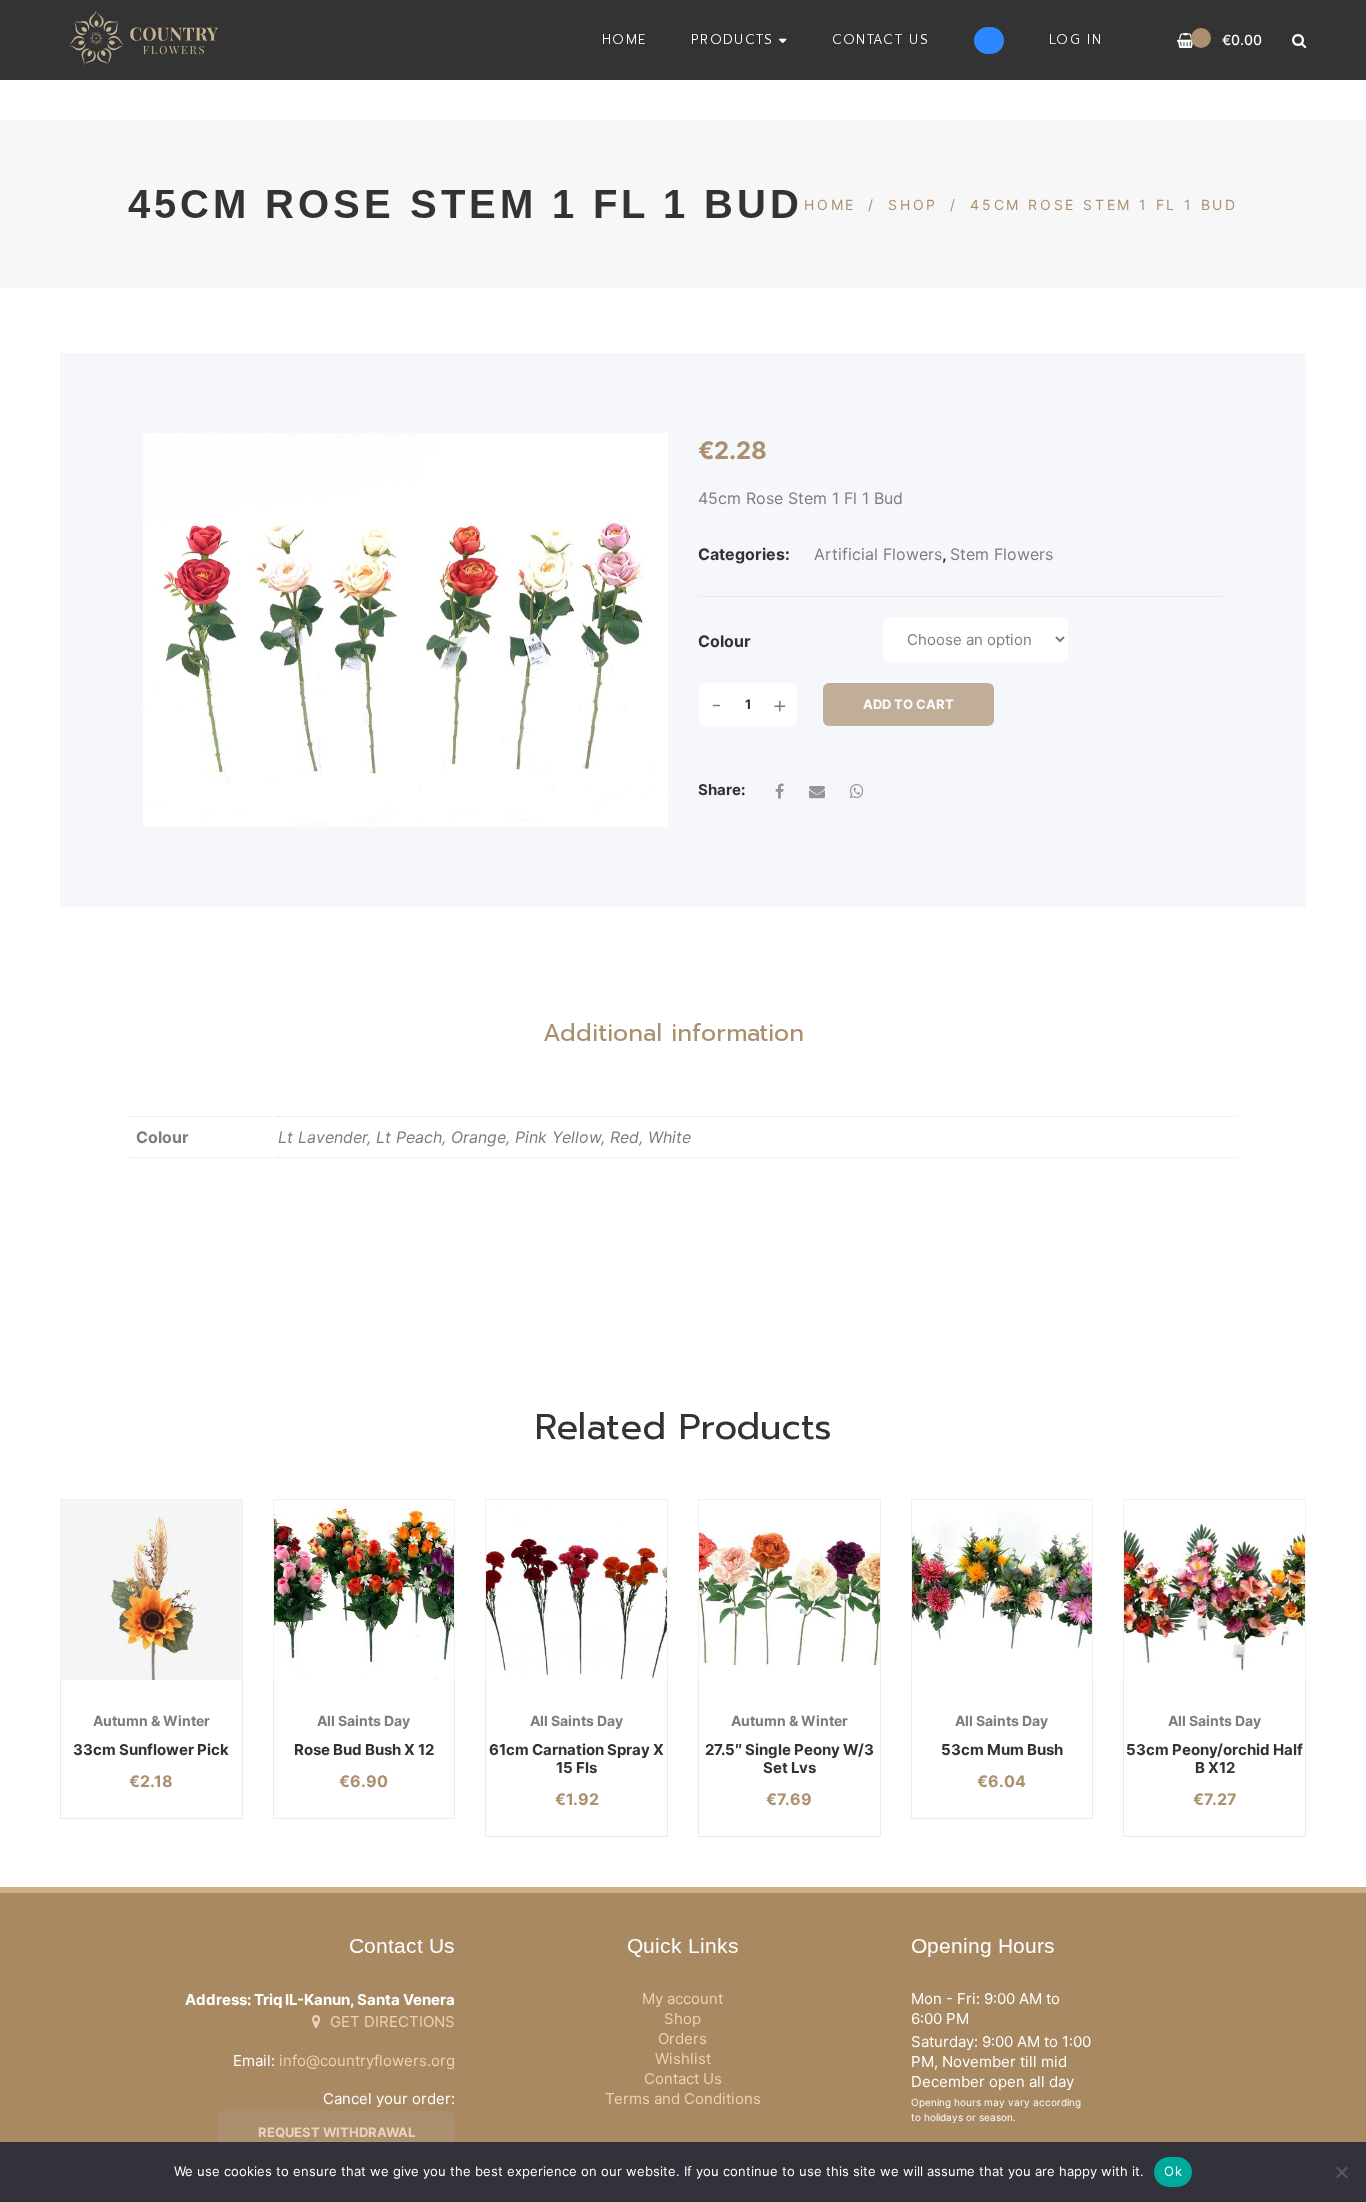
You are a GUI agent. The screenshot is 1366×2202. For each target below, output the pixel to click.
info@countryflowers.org (367, 2060)
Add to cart (908, 704)
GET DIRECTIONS (390, 2021)
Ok (1173, 2171)
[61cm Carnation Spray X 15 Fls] (576, 1590)
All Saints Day (363, 1720)
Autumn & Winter (151, 1720)
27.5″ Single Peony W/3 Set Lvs (789, 1758)
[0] (1185, 40)
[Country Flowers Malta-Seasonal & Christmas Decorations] (149, 40)
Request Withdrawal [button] (336, 2132)
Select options (331, 1680)
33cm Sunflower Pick (151, 1749)
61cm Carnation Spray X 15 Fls (576, 1758)
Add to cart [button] (119, 1680)
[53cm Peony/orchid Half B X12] (1214, 1590)
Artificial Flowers (878, 554)
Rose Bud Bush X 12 (364, 1749)
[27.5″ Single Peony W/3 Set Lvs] (789, 1590)
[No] (1341, 2172)
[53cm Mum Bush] (1002, 1590)
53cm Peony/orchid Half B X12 (1214, 1758)
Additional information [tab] (673, 1033)
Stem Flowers (1001, 554)
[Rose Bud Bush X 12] (364, 1590)
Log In (1075, 39)
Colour (724, 641)
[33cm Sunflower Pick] (151, 1590)
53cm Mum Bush (1002, 1749)
